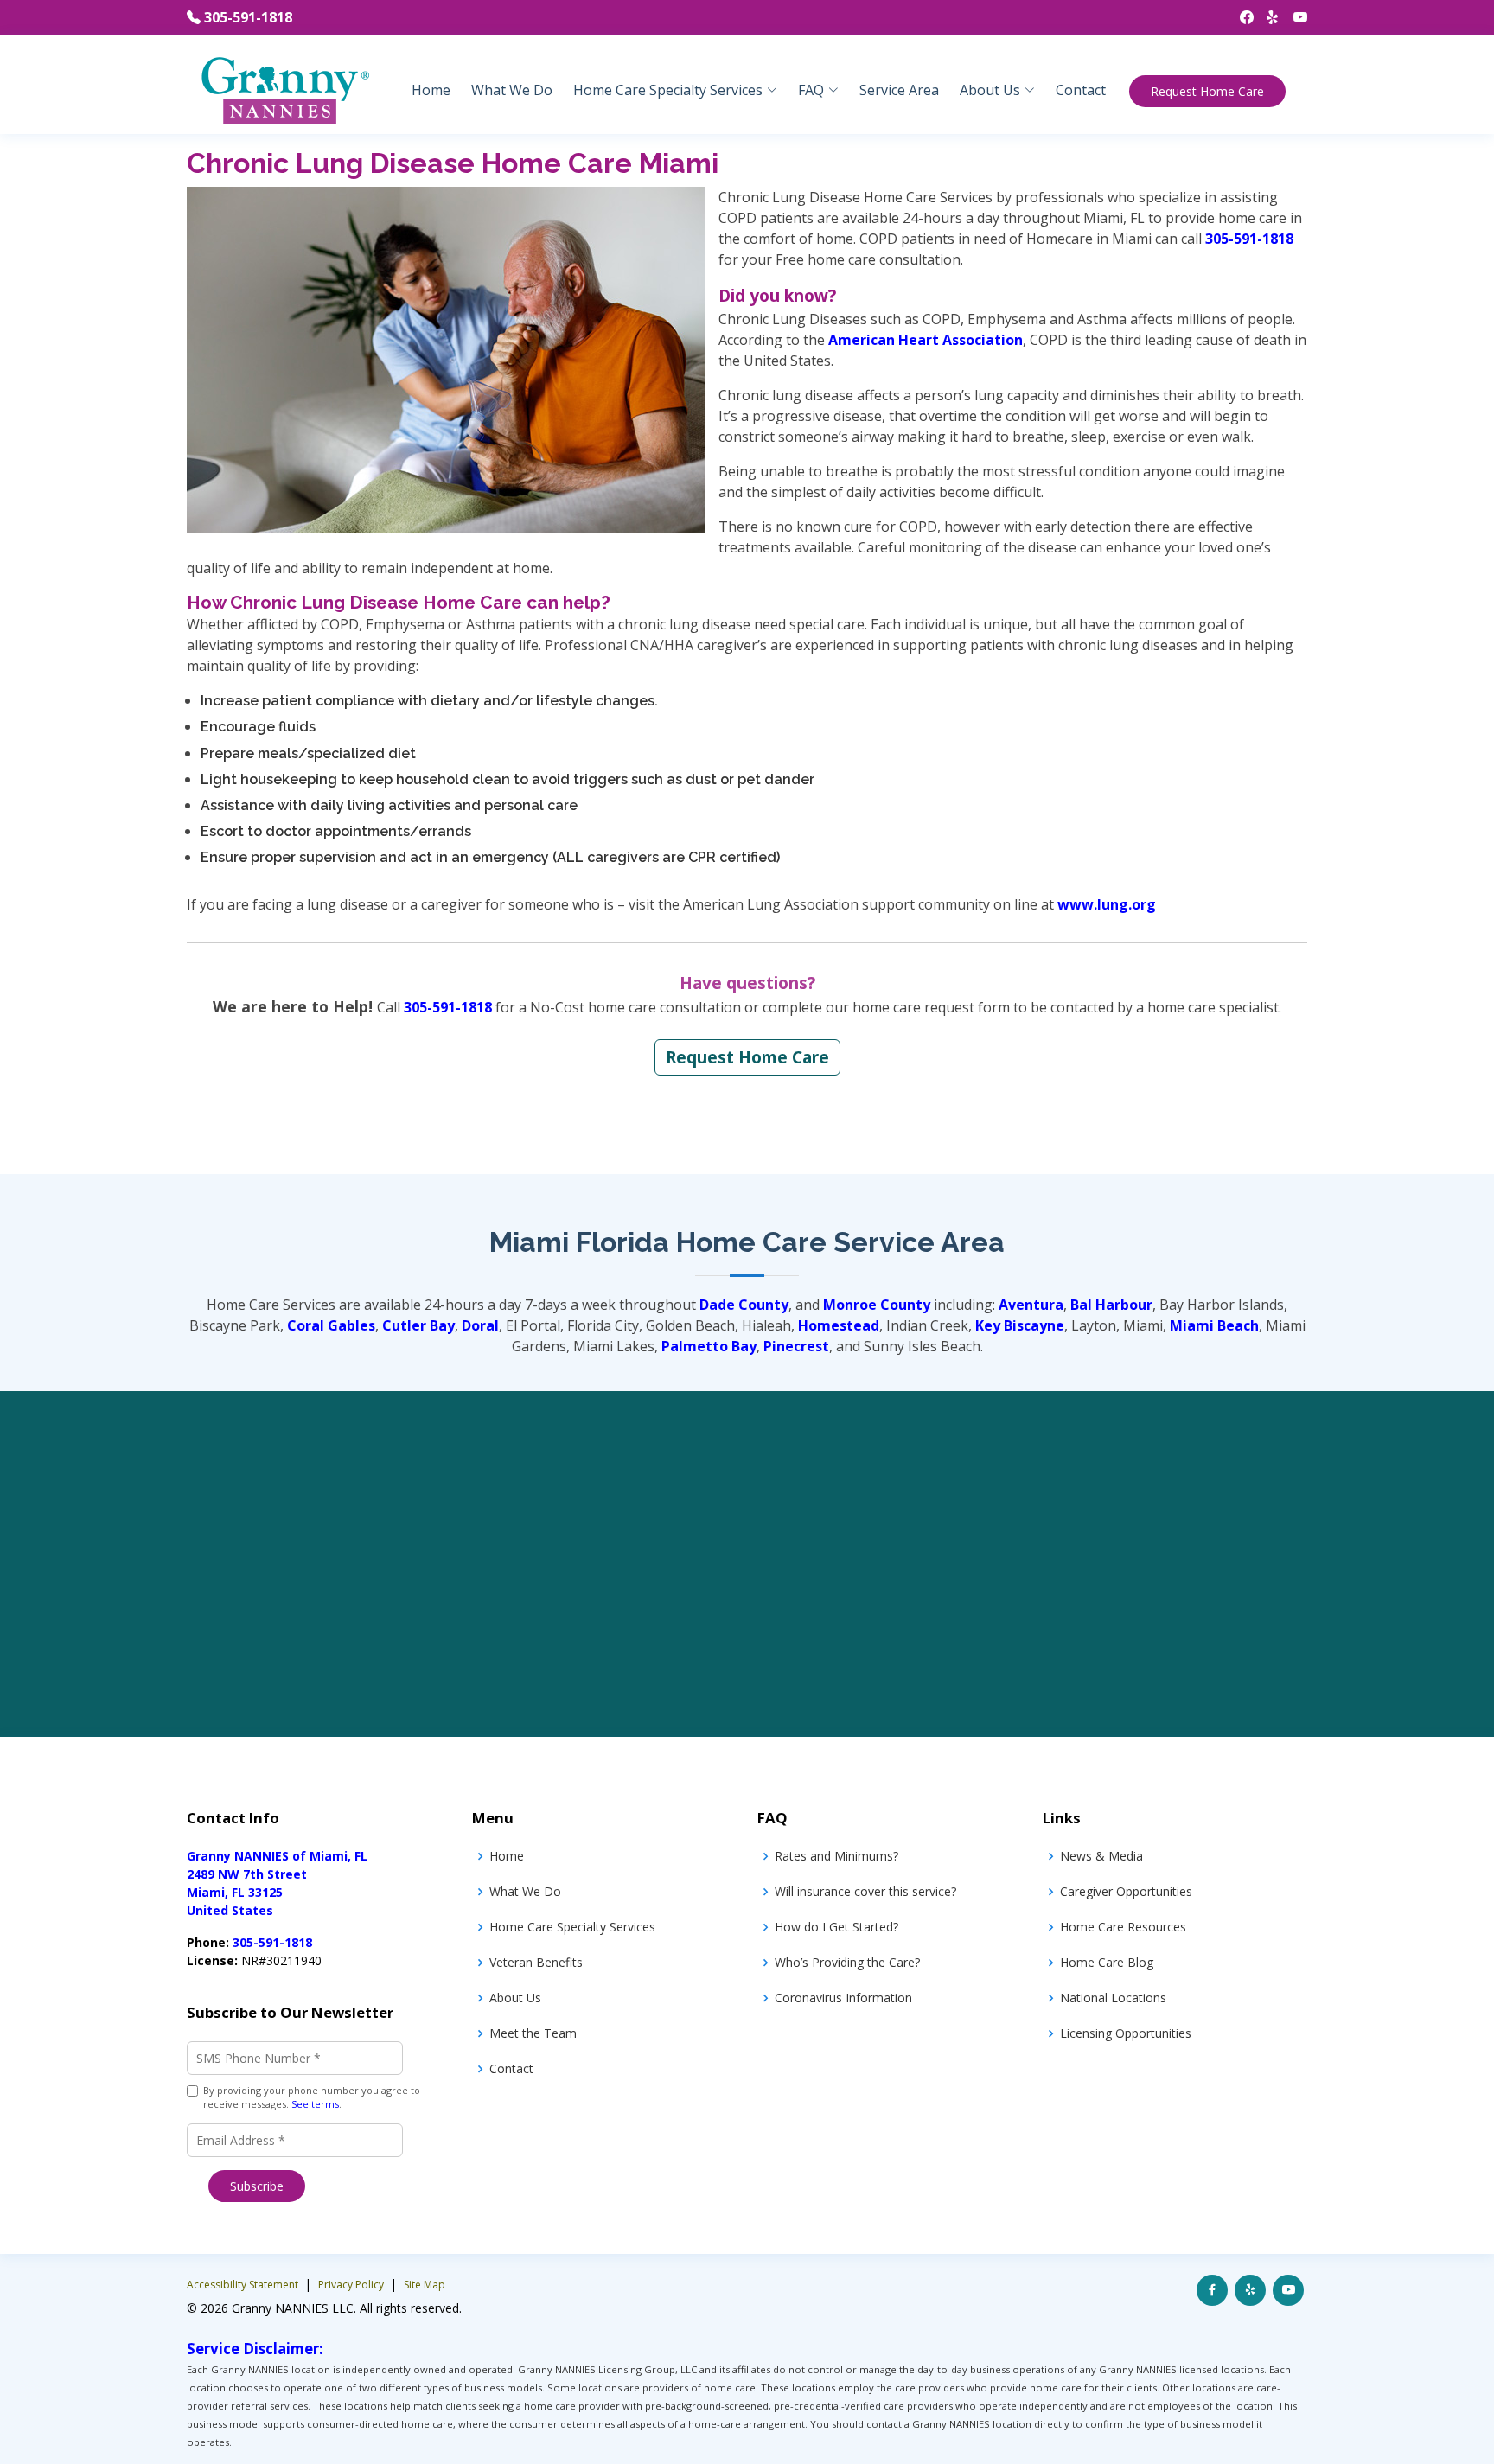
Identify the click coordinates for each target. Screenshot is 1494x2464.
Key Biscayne (1020, 1325)
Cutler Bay (418, 1325)
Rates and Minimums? (836, 1856)
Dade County (744, 1305)
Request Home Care (1207, 91)
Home (431, 90)
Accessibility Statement (244, 2285)
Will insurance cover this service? (865, 1891)
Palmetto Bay (709, 1346)
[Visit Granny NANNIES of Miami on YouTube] (1288, 2290)
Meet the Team (533, 2033)
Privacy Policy (352, 2285)
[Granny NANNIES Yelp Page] (1267, 17)
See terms (315, 2104)
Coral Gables (331, 1325)
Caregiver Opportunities (1126, 1891)
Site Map (425, 2285)
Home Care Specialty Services (572, 1927)
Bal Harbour (1111, 1305)
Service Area (899, 90)
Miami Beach (1214, 1325)
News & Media (1101, 1856)
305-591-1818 (248, 17)
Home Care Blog (1107, 1962)
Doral (480, 1325)
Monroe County (877, 1305)
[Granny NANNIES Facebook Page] (1240, 17)
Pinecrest (796, 1346)
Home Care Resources (1123, 1927)
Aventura (1031, 1305)
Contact (1081, 90)
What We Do (512, 90)
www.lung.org (1107, 904)
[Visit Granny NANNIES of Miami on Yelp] (1250, 2290)
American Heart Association (926, 340)
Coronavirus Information (843, 1998)
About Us (515, 1998)
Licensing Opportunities (1126, 2033)
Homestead (839, 1325)
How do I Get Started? (836, 1927)
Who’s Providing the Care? (847, 1962)
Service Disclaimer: (255, 2349)
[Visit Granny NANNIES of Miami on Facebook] (1212, 2290)
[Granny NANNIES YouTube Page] (1294, 17)
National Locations (1113, 1998)
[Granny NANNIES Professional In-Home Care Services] (284, 89)
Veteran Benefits (536, 1962)
